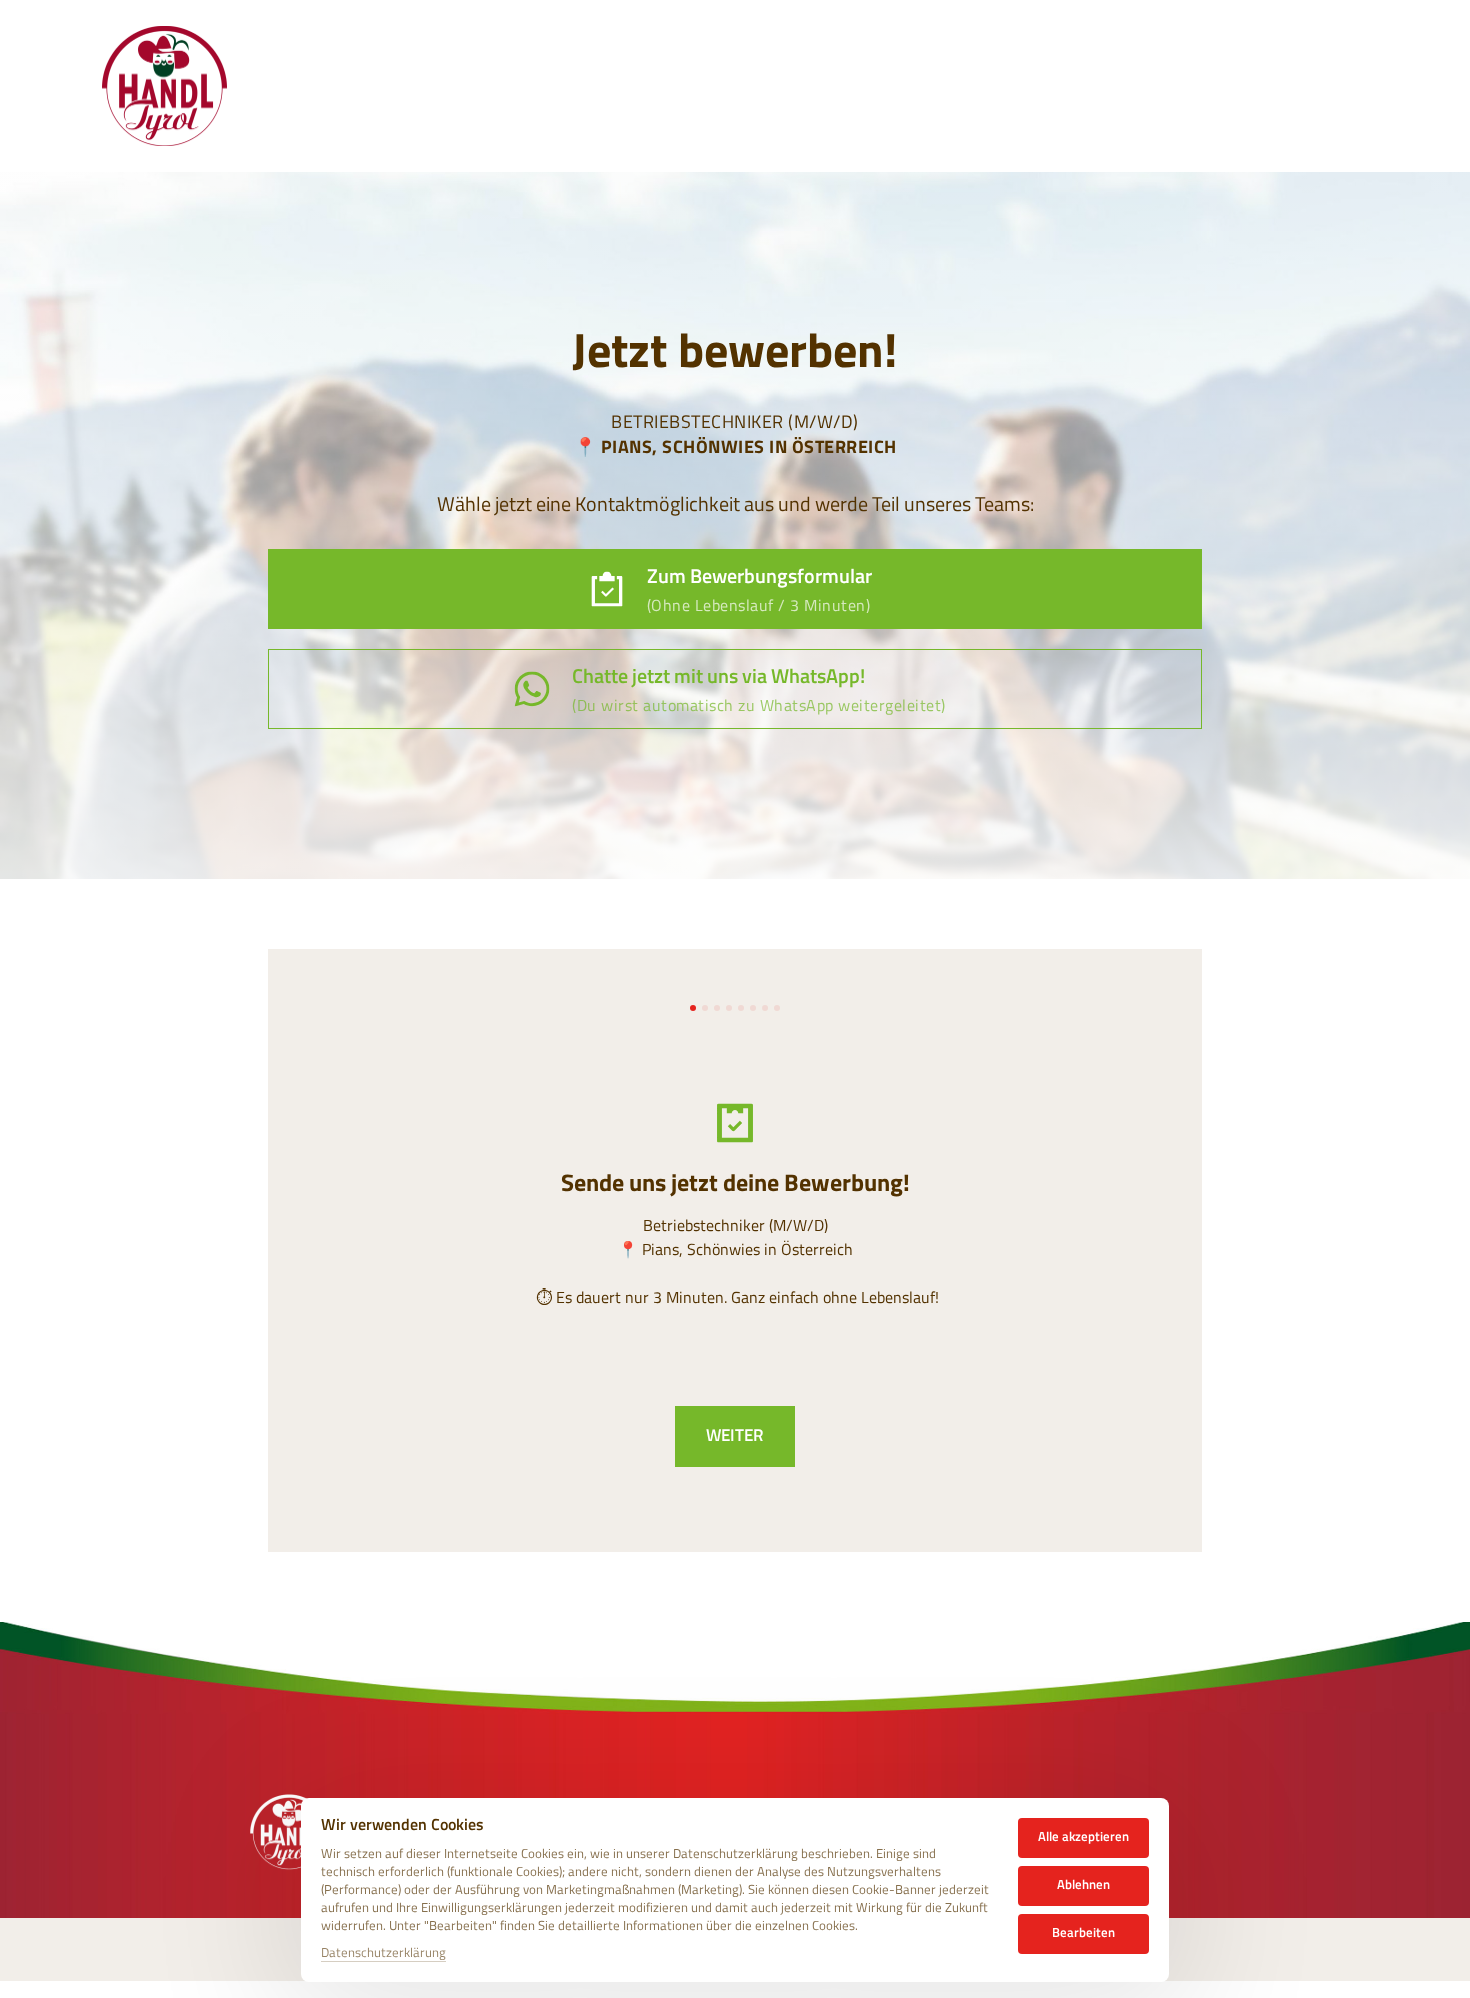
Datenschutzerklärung (383, 1953)
